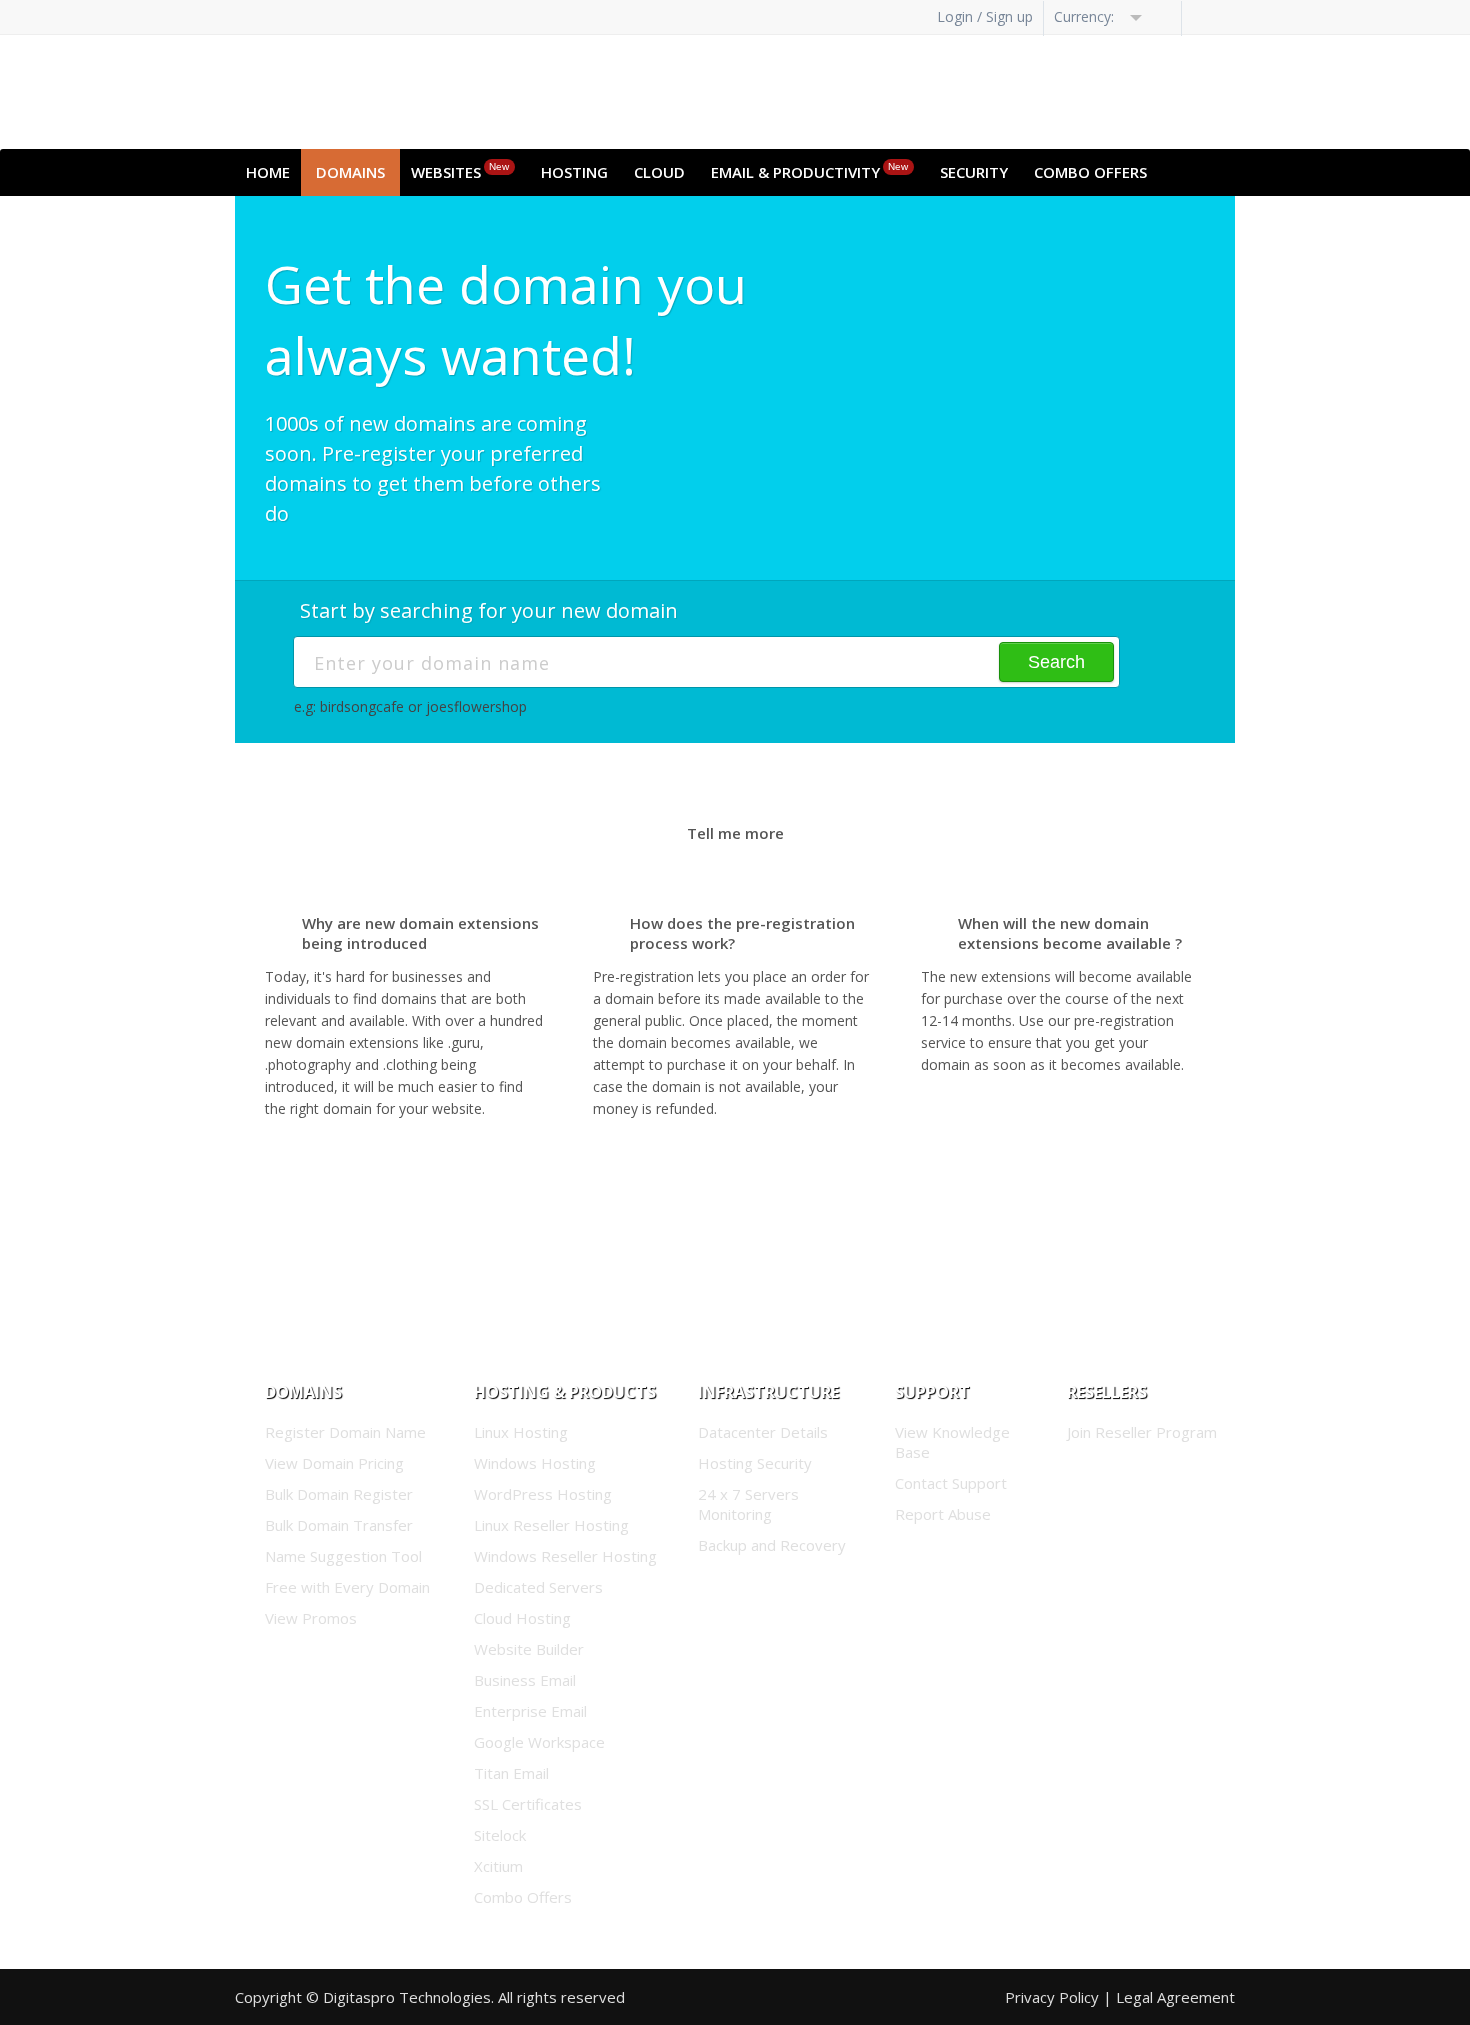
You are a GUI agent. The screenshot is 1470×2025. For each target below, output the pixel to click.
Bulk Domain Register (339, 1494)
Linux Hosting (521, 1432)
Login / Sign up (985, 16)
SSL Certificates (528, 1804)
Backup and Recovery (772, 1545)
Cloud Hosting (522, 1618)
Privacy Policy (1052, 1997)
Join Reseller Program (1142, 1432)
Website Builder (529, 1649)
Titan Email (511, 1773)
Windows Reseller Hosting (565, 1556)
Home (268, 172)
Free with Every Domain (347, 1587)
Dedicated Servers (538, 1587)
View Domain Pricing (334, 1463)
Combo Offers (1090, 172)
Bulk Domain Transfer (339, 1525)
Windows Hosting (535, 1463)
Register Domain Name (345, 1432)
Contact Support (951, 1483)
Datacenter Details (763, 1432)
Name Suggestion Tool (343, 1556)
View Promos (311, 1618)
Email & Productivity (809, 171)
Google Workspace (539, 1742)
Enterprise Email (530, 1711)
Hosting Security (755, 1463)
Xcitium (498, 1866)
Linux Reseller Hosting (551, 1525)
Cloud (659, 172)
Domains (350, 172)
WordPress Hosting (543, 1494)
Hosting (574, 172)
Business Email (525, 1680)
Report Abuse (943, 1514)
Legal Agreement (1175, 1997)
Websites (460, 171)
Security (974, 172)
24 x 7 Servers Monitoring (748, 1504)
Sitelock (500, 1835)
